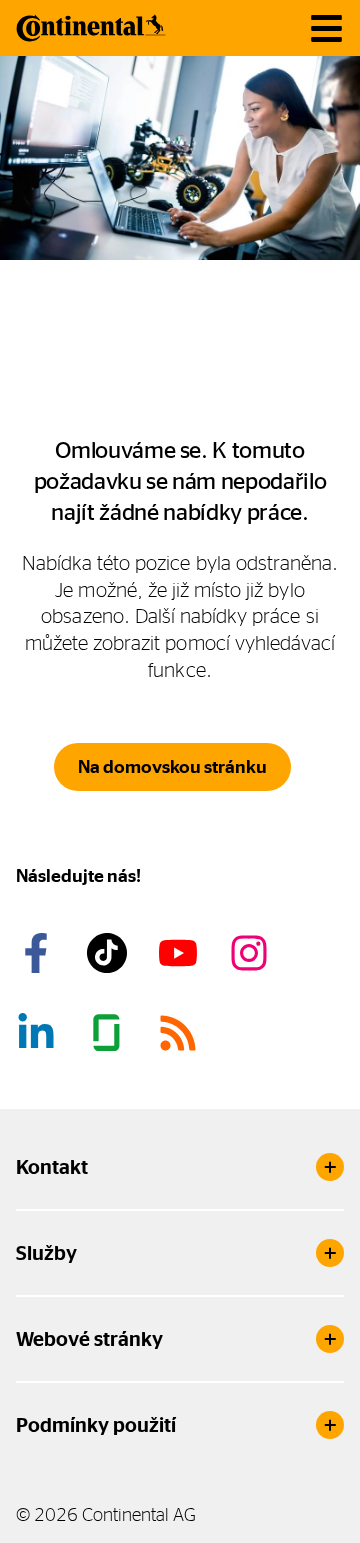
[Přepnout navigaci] (326, 28)
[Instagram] (252, 953)
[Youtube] (181, 953)
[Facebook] (39, 953)
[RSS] (181, 1033)
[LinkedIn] (39, 1033)
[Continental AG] (91, 28)
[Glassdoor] (110, 1033)
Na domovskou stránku (172, 767)
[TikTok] (110, 953)
